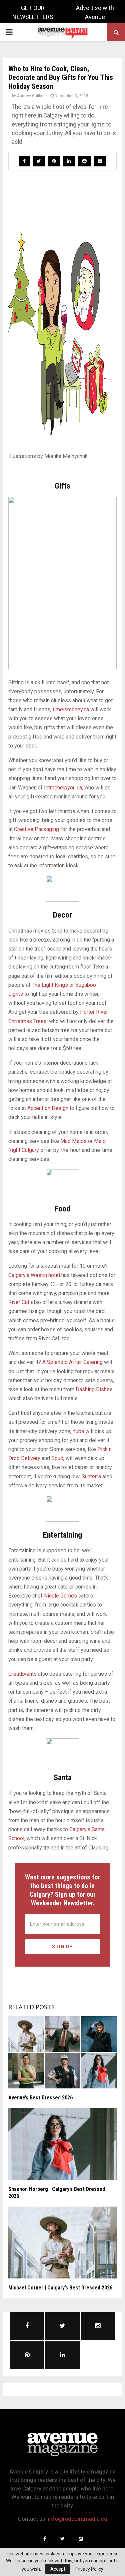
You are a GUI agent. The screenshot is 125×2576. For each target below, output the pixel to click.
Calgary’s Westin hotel (34, 1275)
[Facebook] (45, 2539)
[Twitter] (63, 2539)
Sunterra (91, 1477)
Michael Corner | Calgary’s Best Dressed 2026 (60, 2288)
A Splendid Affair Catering (72, 1362)
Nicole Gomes (60, 1596)
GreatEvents (22, 1674)
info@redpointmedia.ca (77, 2519)
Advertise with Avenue (95, 12)
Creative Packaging (36, 829)
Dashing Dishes (94, 1389)
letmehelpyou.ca (63, 788)
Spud (57, 1458)
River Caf (19, 1302)
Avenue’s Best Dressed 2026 (40, 2098)
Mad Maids (73, 1141)
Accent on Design (48, 1108)
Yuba (78, 1431)
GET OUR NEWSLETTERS (33, 12)
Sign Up (62, 1947)
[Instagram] (81, 2539)
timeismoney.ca (71, 709)
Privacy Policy (89, 2569)
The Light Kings (50, 985)
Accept (58, 2569)
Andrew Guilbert (31, 96)
